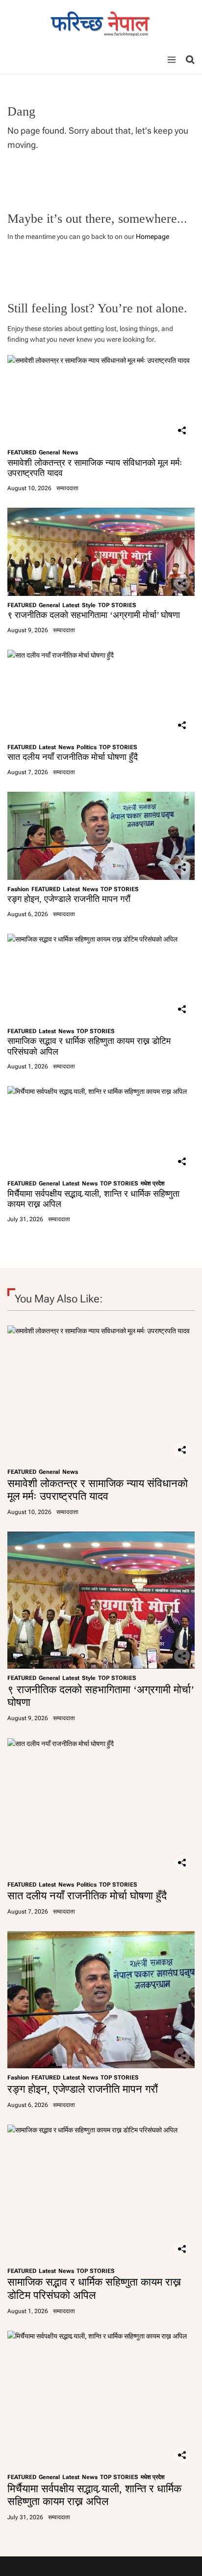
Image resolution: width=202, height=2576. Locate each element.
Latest (71, 605)
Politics (87, 747)
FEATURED (22, 452)
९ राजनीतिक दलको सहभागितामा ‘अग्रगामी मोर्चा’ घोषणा (94, 615)
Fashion (18, 889)
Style (89, 605)
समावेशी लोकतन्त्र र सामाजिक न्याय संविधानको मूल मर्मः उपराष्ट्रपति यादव (98, 1490)
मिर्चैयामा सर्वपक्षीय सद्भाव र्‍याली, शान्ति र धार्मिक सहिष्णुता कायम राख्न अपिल (94, 2495)
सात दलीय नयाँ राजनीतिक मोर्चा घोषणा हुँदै (73, 757)
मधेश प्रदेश (153, 1183)
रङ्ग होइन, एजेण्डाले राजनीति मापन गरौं (69, 899)
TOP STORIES (117, 605)
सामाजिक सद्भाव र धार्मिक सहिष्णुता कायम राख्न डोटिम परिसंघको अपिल (94, 2288)
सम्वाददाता (67, 488)
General (49, 452)
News (70, 452)
